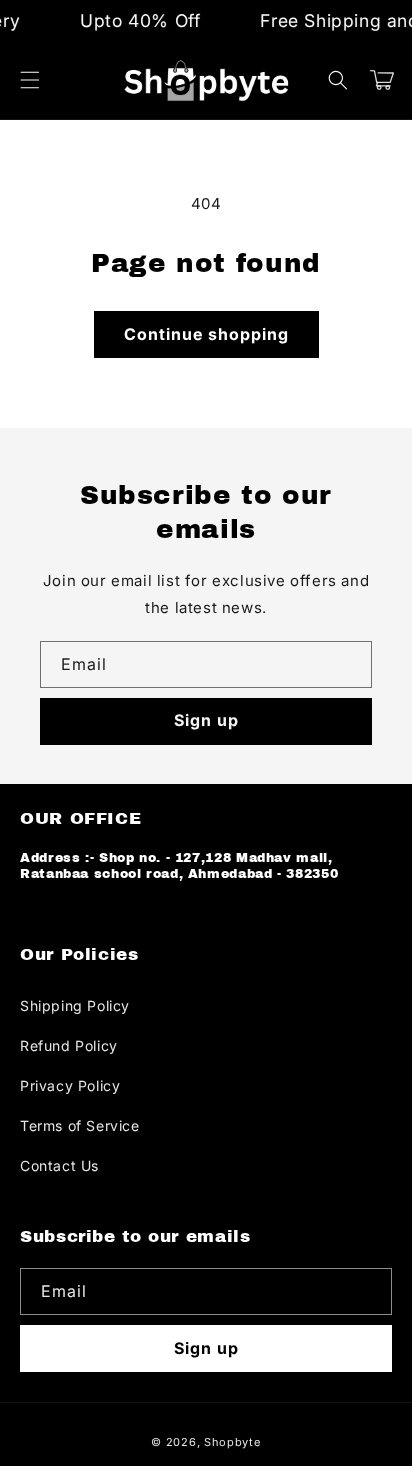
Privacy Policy (70, 1085)
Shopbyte (232, 1442)
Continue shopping (206, 334)
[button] (30, 80)
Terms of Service (80, 1125)
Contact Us (59, 1165)
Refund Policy (69, 1045)
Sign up (206, 720)
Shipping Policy (75, 1005)
